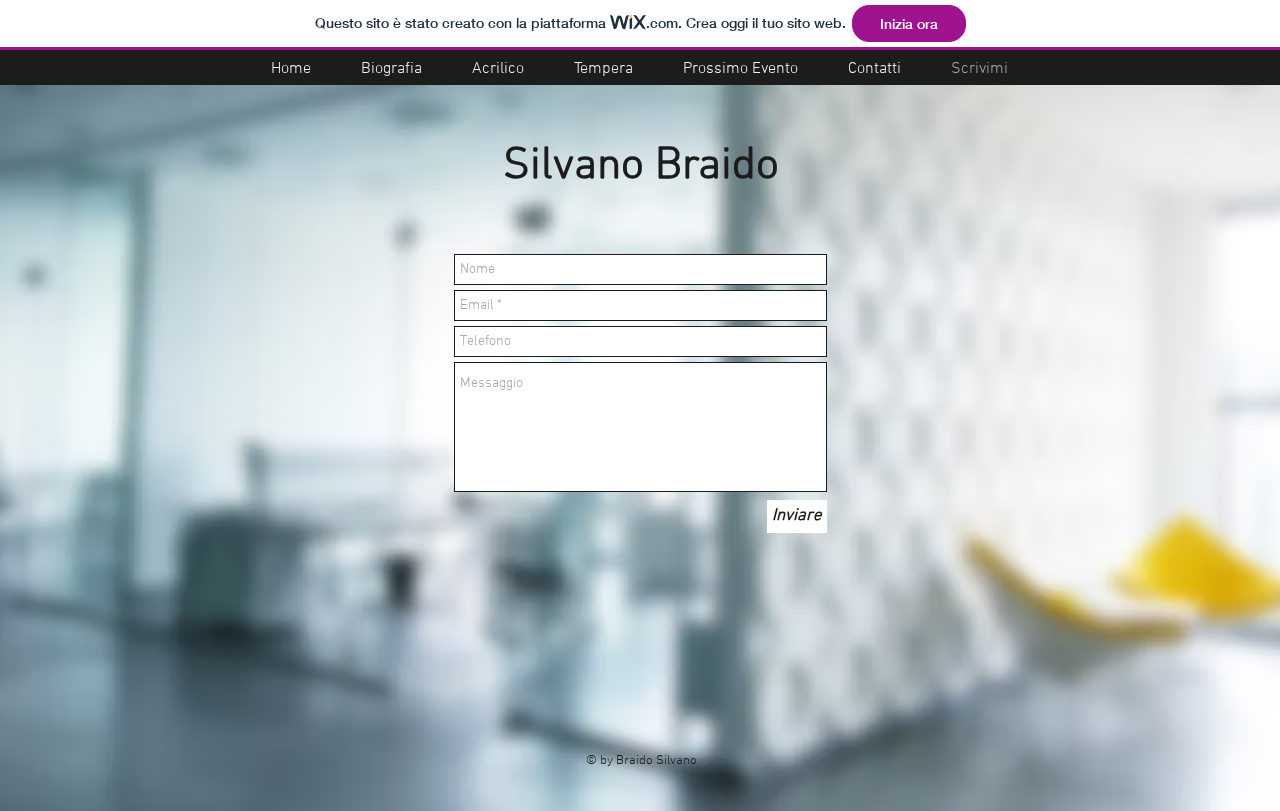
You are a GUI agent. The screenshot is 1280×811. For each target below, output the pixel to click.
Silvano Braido (641, 167)
